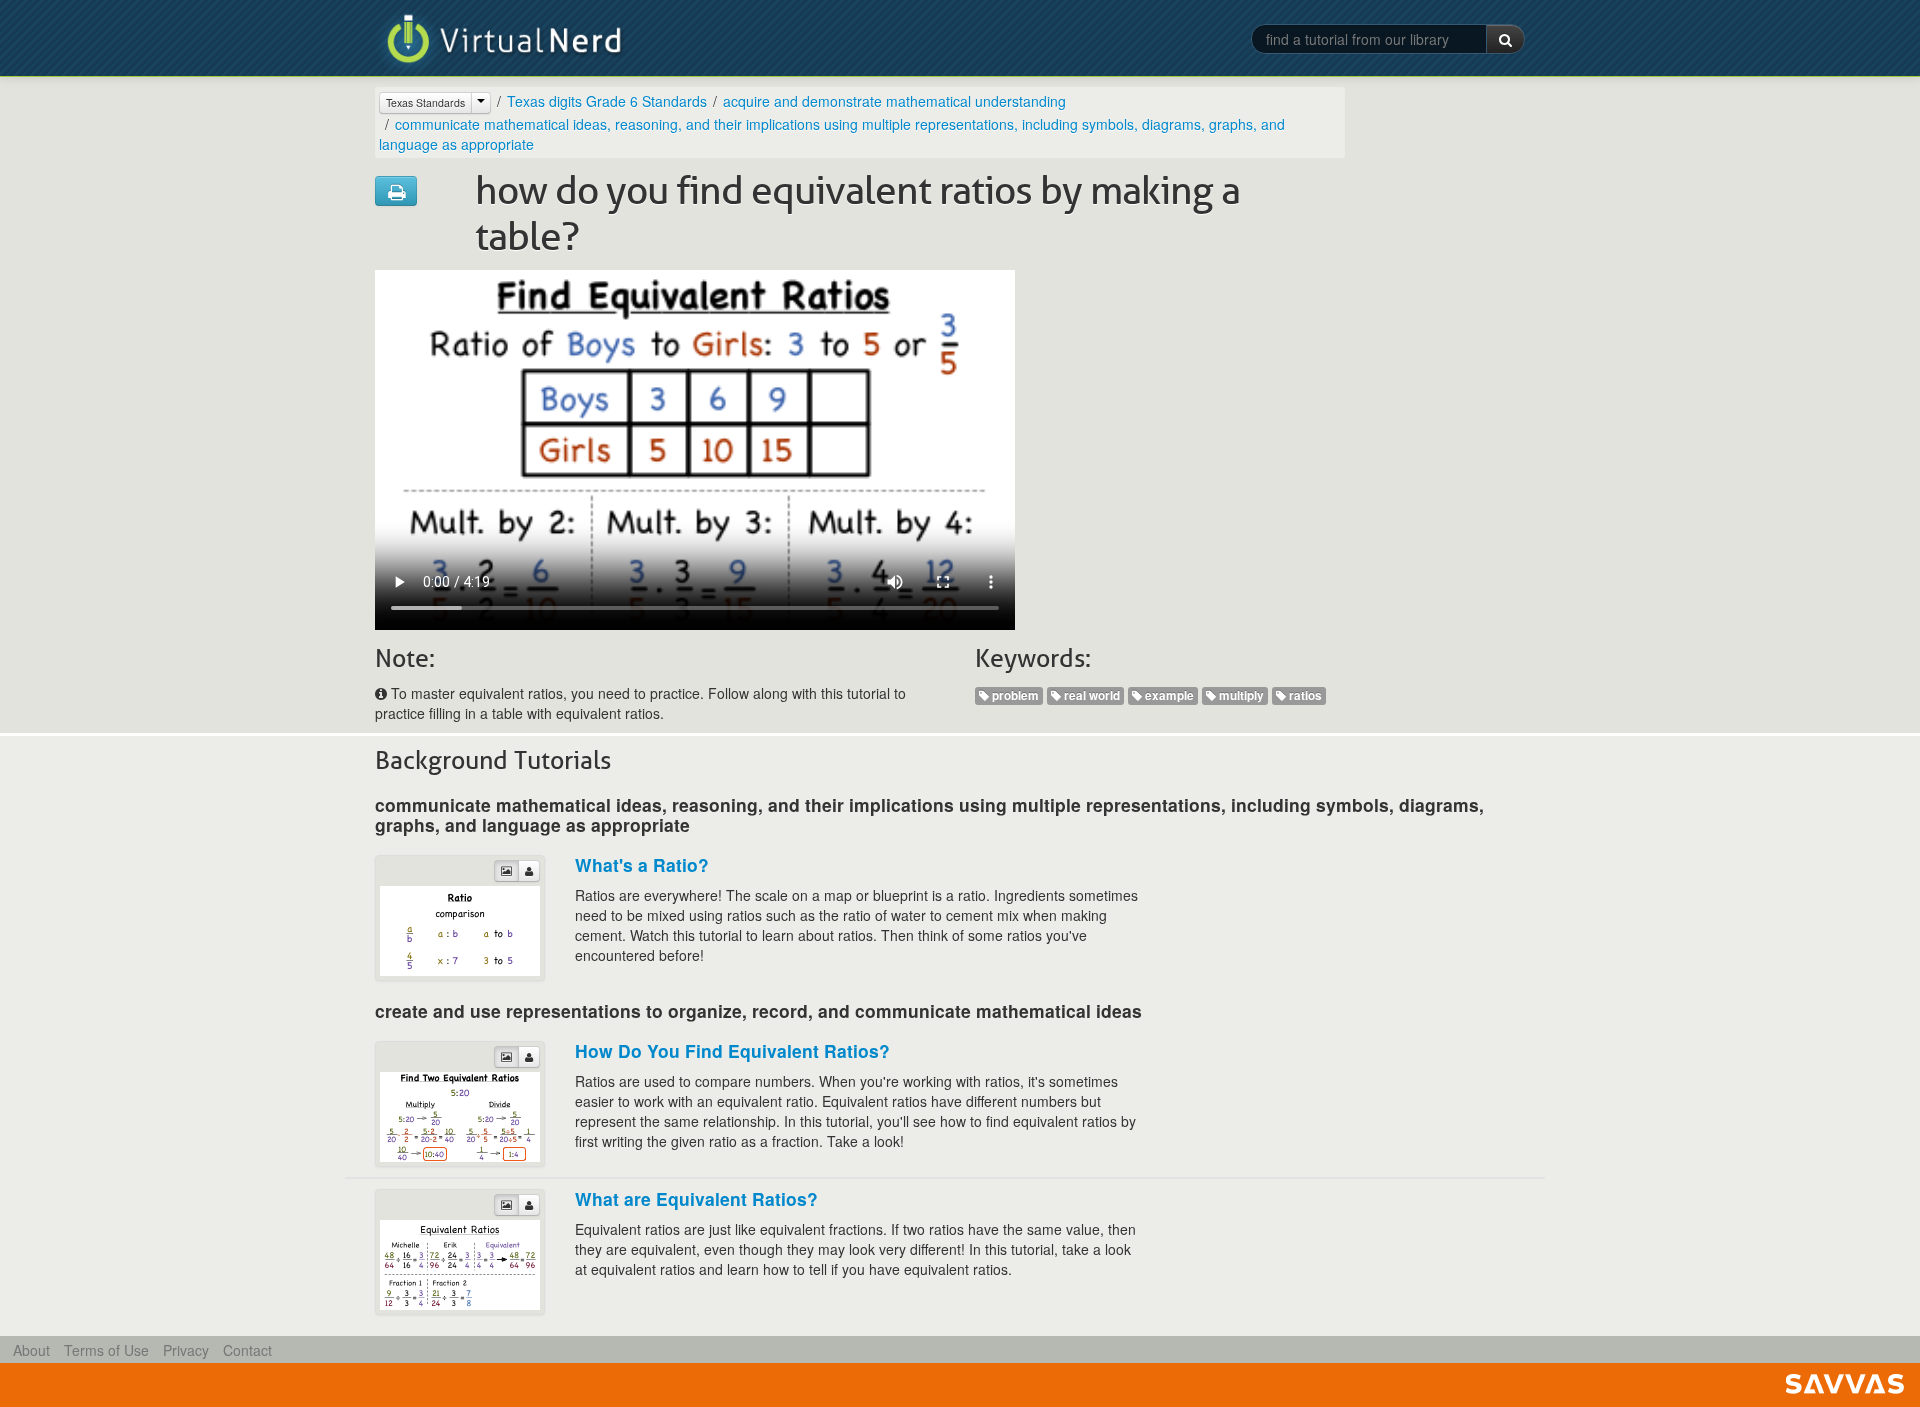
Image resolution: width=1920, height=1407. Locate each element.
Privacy (186, 1350)
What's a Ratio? (642, 864)
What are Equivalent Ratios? (696, 1198)
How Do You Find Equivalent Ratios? (732, 1050)
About (31, 1350)
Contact (247, 1350)
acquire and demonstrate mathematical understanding (894, 101)
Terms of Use (106, 1350)
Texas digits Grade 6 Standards (607, 101)
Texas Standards (425, 102)
